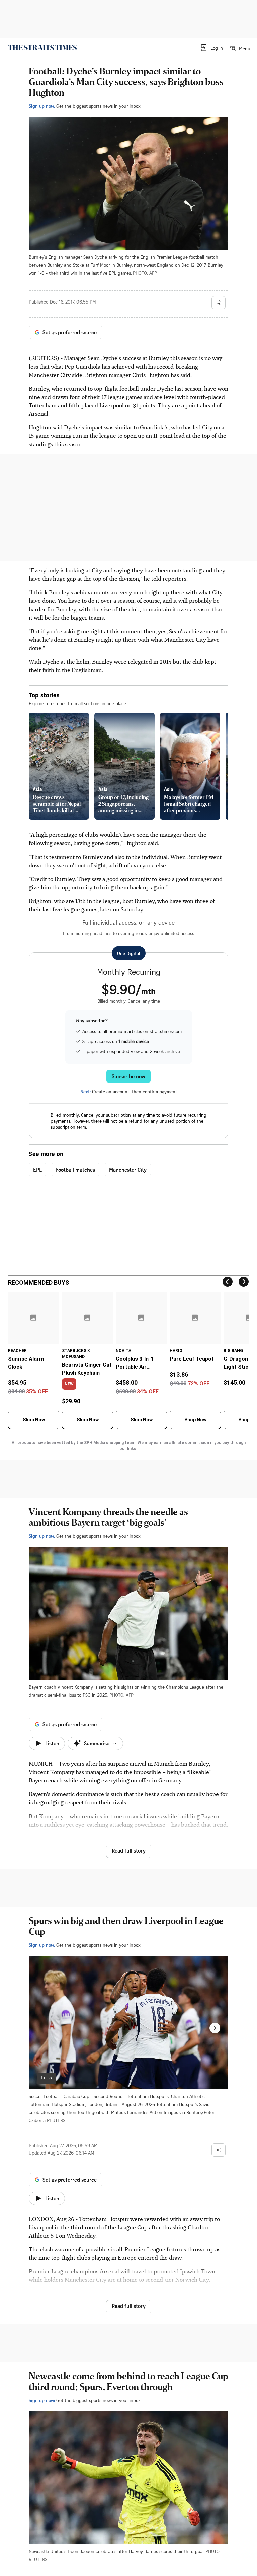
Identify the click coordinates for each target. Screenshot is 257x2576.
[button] (211, 48)
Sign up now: (42, 106)
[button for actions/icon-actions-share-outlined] (219, 303)
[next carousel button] (215, 2028)
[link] (42, 48)
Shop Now (34, 1420)
